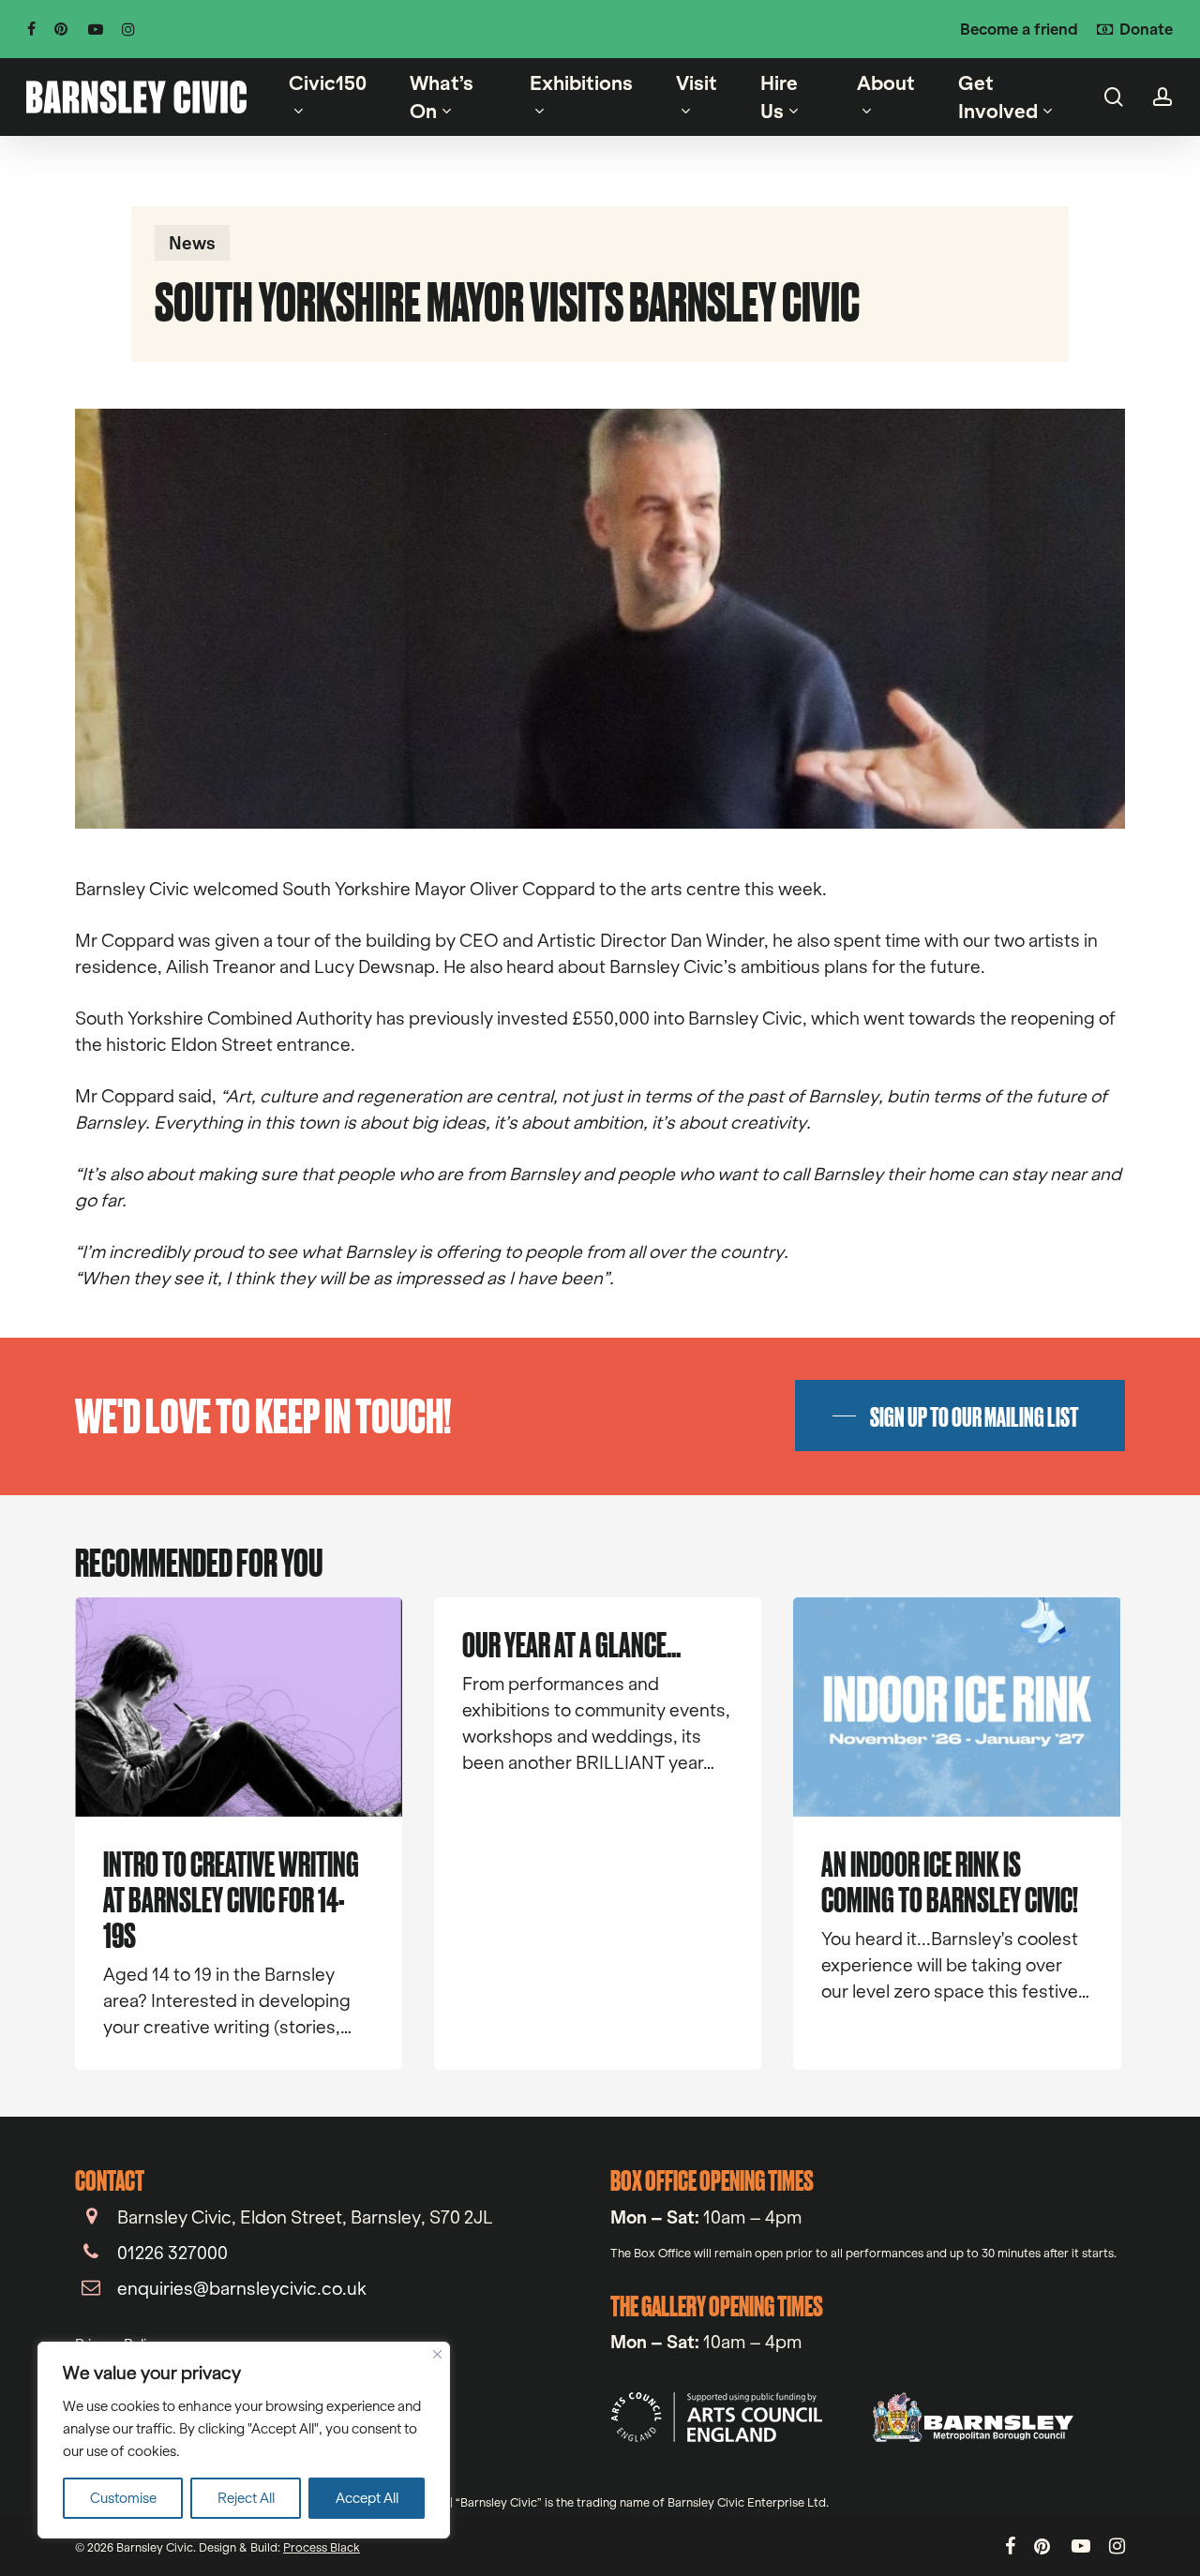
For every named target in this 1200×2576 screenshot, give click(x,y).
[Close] (437, 2354)
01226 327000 (172, 2253)
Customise (123, 2498)
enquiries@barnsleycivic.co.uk (242, 2288)
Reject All (246, 2498)
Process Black (322, 2547)
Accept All (367, 2498)
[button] (960, 1415)
